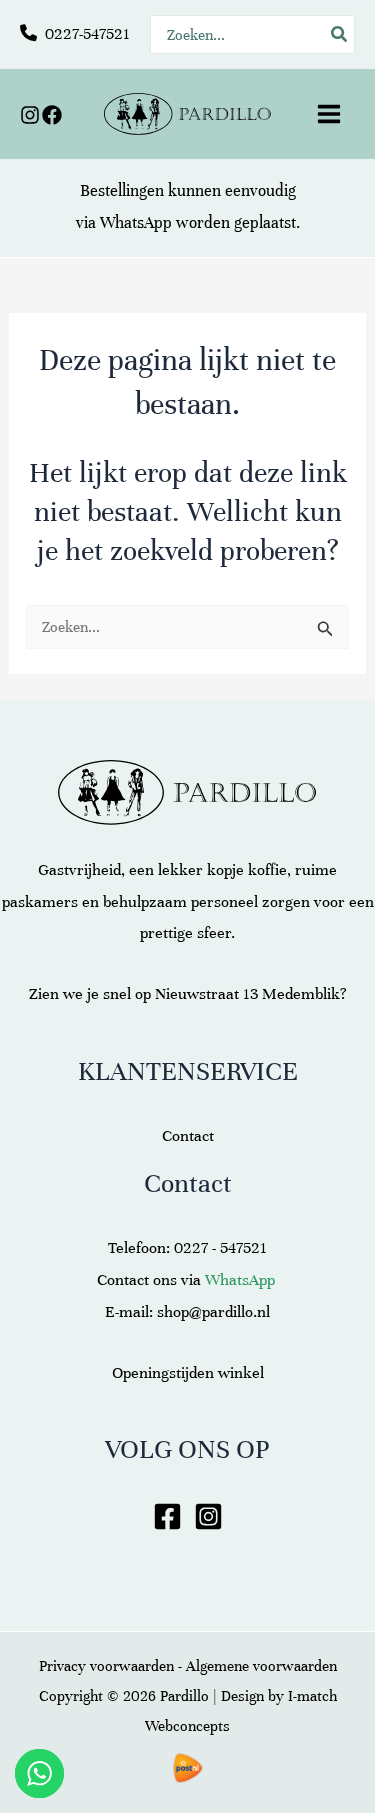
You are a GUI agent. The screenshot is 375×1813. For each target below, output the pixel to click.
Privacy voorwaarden (106, 1666)
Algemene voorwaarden (261, 1666)
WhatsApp (136, 223)
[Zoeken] (340, 34)
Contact (188, 1136)
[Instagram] (30, 115)
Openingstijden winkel (188, 1373)
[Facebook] (52, 115)
